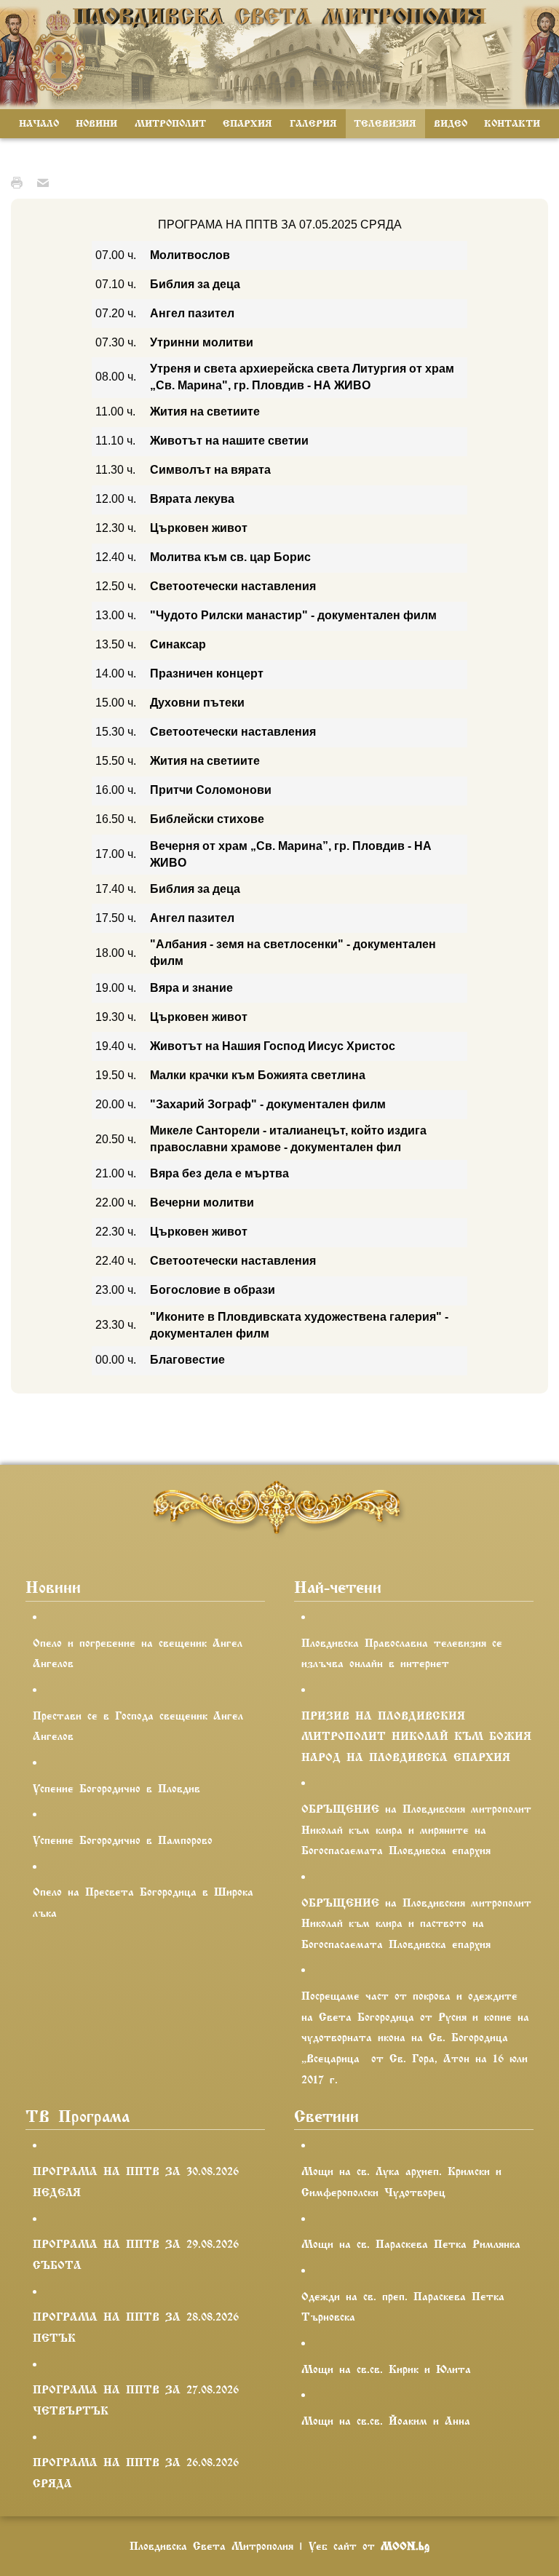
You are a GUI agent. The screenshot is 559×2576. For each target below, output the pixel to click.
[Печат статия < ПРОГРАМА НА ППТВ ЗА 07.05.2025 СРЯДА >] (20, 182)
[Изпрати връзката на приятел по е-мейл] (47, 182)
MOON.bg (405, 2546)
